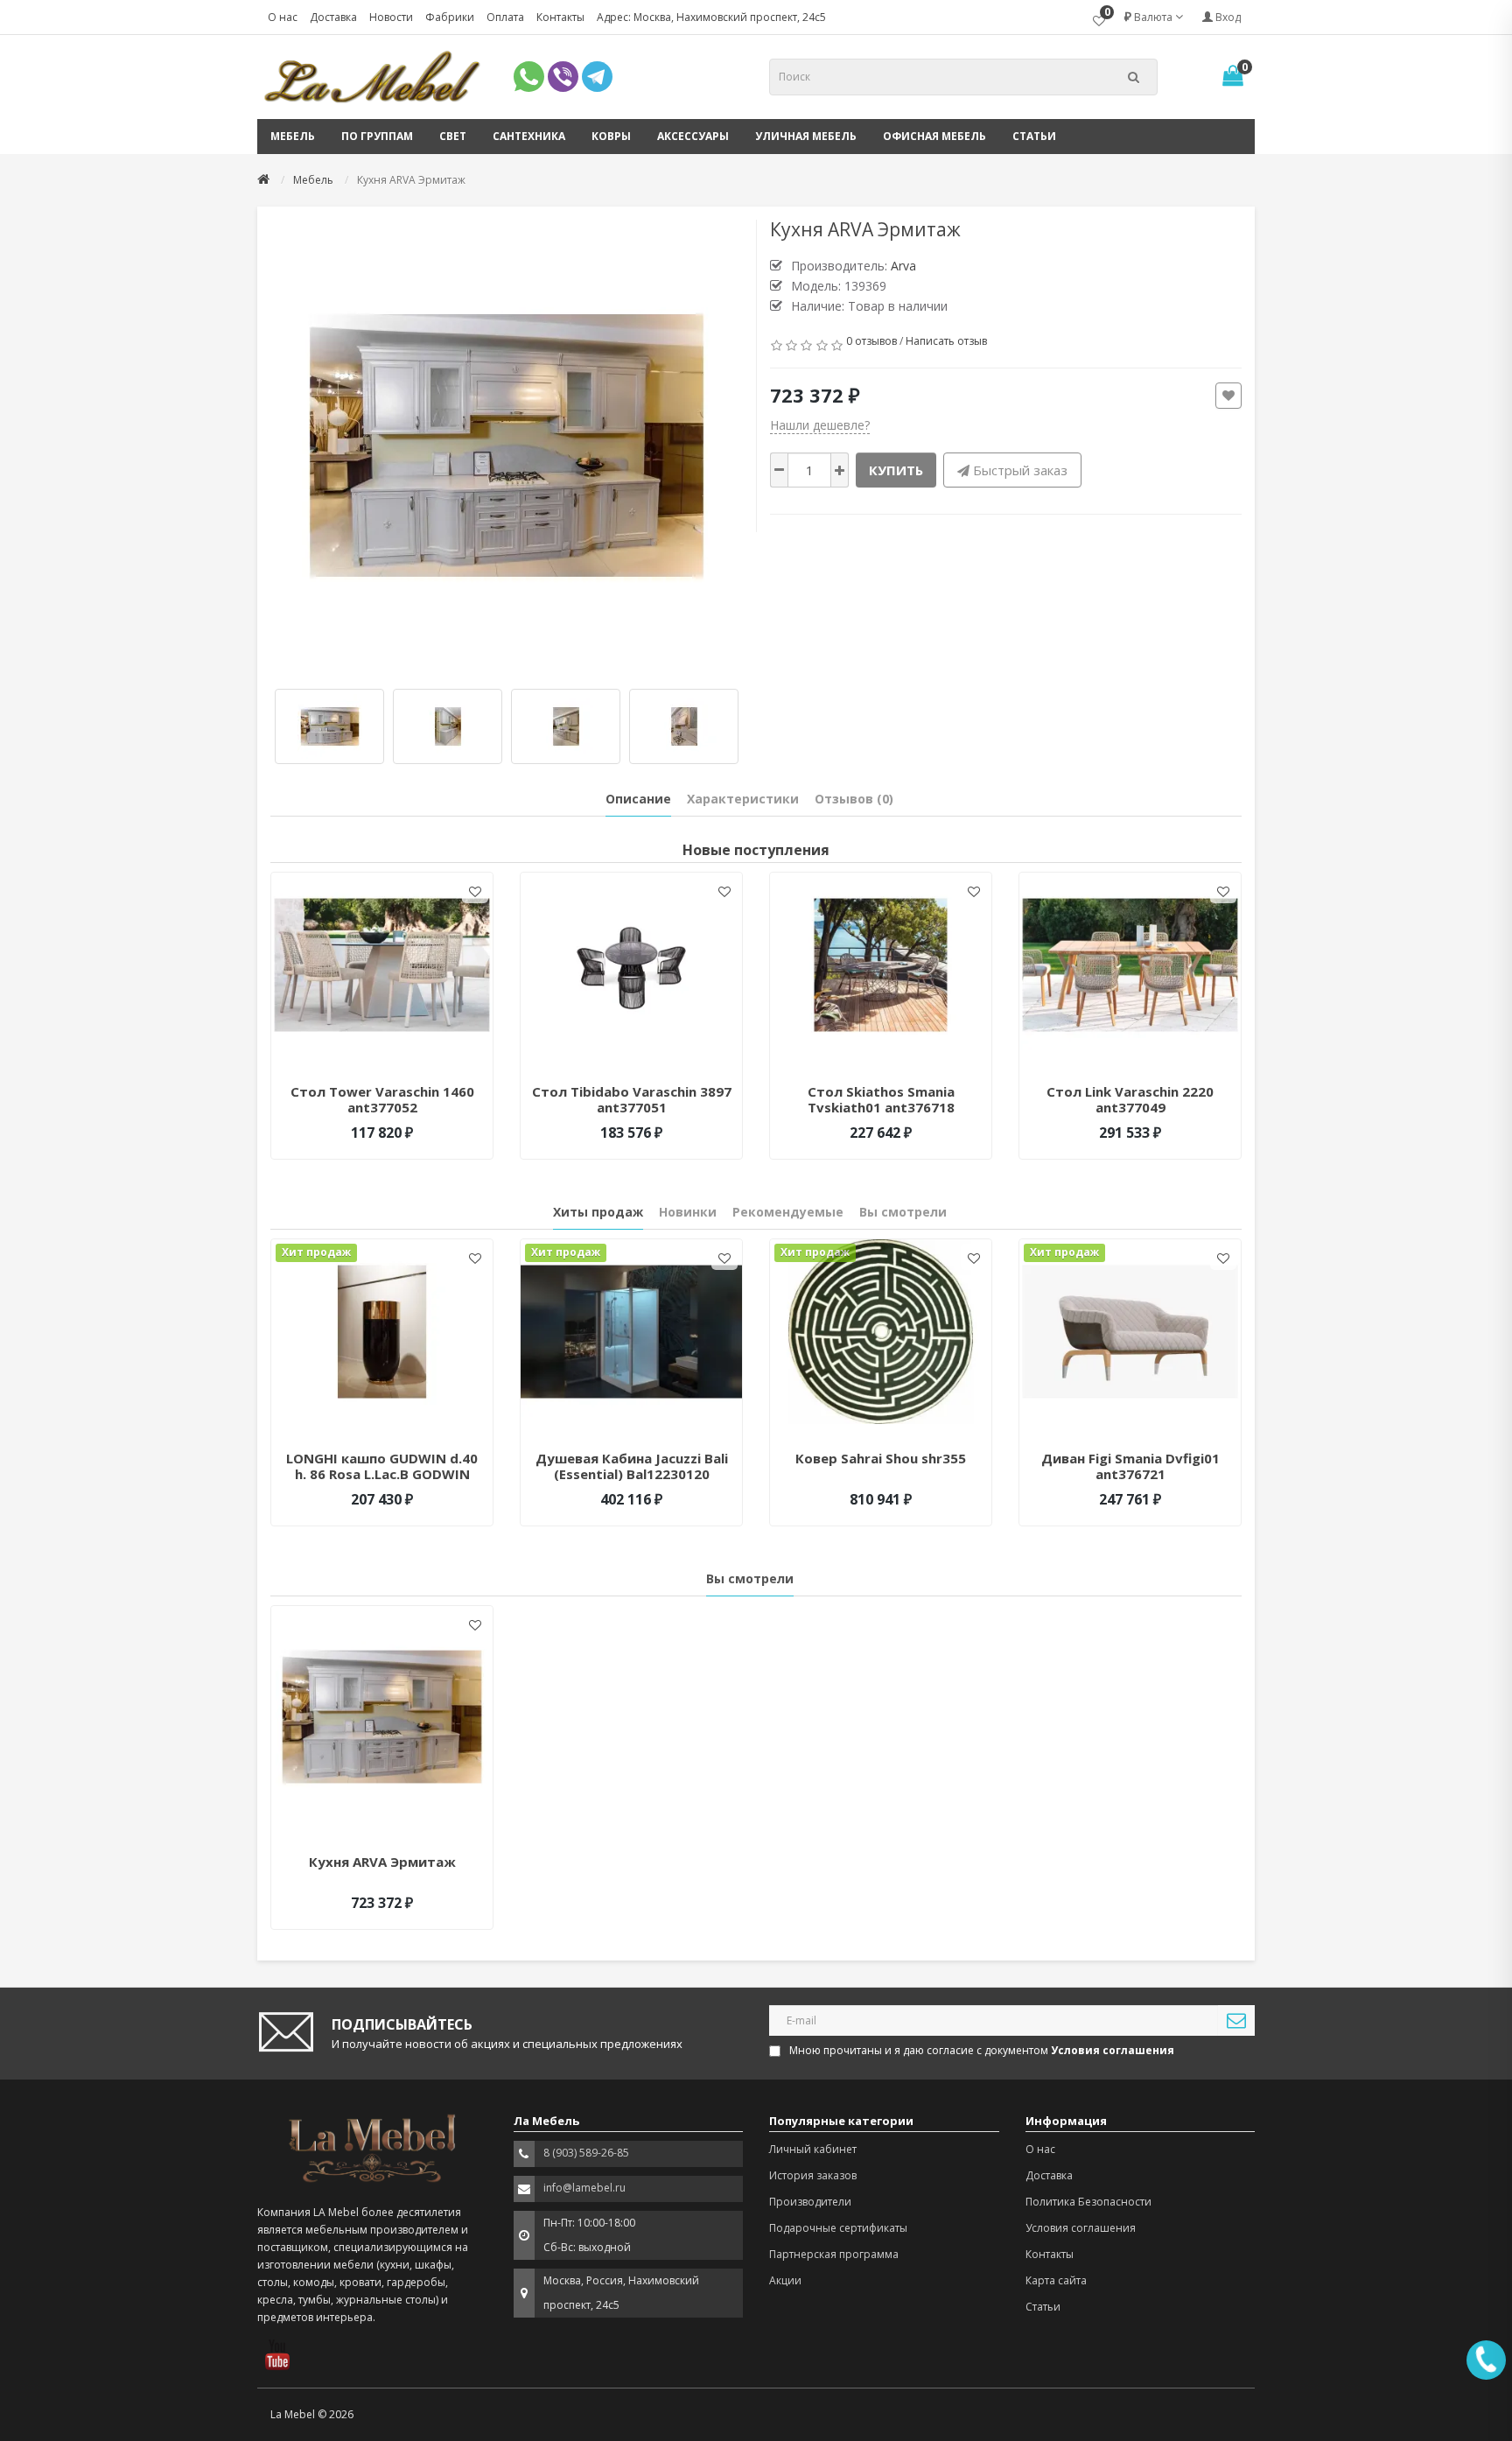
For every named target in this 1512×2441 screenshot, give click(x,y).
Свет (453, 136)
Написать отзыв (946, 341)
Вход (1227, 17)
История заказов (813, 2175)
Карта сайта (1056, 2280)
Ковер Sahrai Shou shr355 (881, 1458)
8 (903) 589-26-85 (586, 2153)
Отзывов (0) (854, 799)
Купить (896, 470)
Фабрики (450, 17)
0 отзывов (871, 341)
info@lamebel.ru (584, 2188)
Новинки (688, 1212)
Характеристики (743, 799)
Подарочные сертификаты (838, 2228)
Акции (785, 2280)
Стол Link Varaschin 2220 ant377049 (1130, 1099)
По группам (377, 136)
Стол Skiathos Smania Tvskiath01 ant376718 (881, 1099)
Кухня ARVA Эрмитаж (382, 1862)
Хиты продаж (598, 1212)
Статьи (1034, 136)
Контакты (560, 17)
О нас (283, 17)
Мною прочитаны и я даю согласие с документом (982, 2050)
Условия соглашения (1081, 2228)
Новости (391, 17)
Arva (903, 266)
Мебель (293, 136)
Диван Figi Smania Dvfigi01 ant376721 (1130, 1466)
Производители (810, 2202)
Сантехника (529, 136)
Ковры (611, 136)
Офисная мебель (934, 136)
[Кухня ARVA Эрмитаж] (507, 445)
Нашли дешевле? (820, 425)
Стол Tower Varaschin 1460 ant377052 (382, 1099)
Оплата (505, 17)
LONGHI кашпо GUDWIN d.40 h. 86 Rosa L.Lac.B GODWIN (382, 1466)
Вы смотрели (903, 1212)
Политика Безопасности (1088, 2202)
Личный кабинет (813, 2149)
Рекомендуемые (788, 1212)
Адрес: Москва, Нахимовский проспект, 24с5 (711, 17)
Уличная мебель (806, 136)
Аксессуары (693, 136)
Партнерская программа (834, 2254)
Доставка (333, 17)
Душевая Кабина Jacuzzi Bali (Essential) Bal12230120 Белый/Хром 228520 (632, 1474)
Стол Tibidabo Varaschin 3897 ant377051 (632, 1099)
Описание (638, 799)
